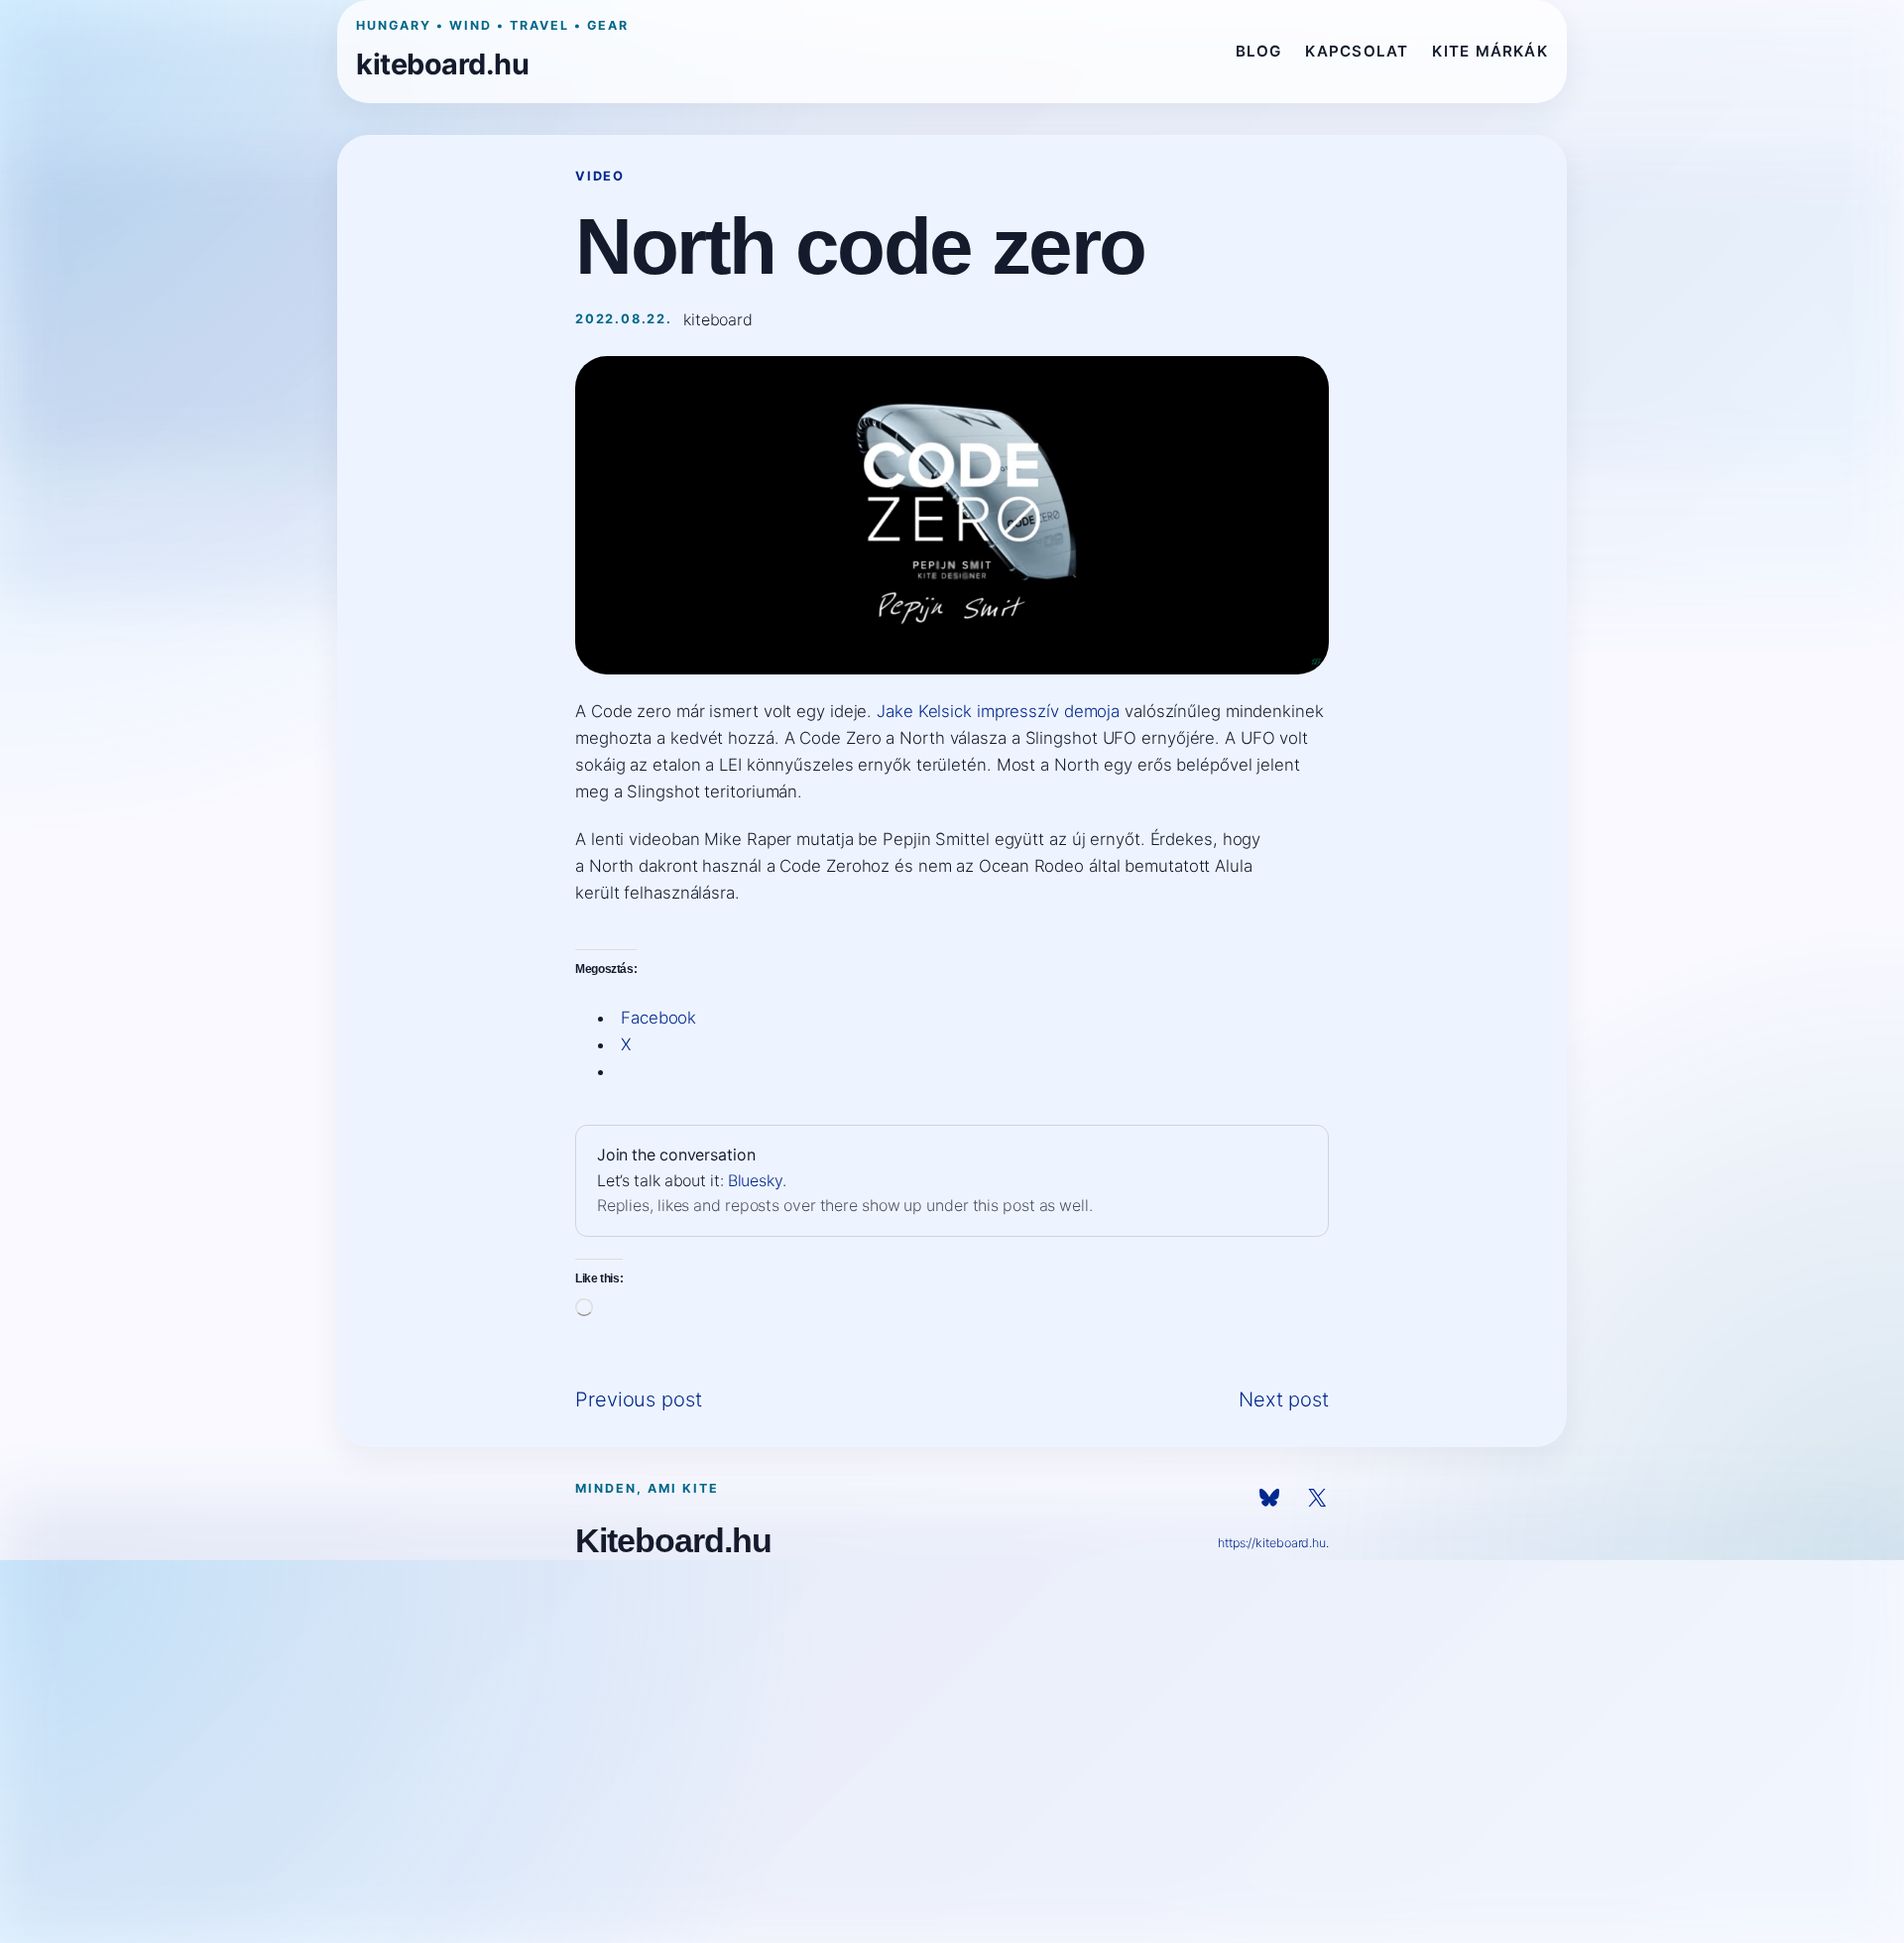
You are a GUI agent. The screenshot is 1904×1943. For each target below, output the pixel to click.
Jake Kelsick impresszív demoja (998, 711)
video (600, 176)
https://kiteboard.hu (1272, 1543)
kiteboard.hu (442, 64)
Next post (1284, 1399)
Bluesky (755, 1181)
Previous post (639, 1399)
